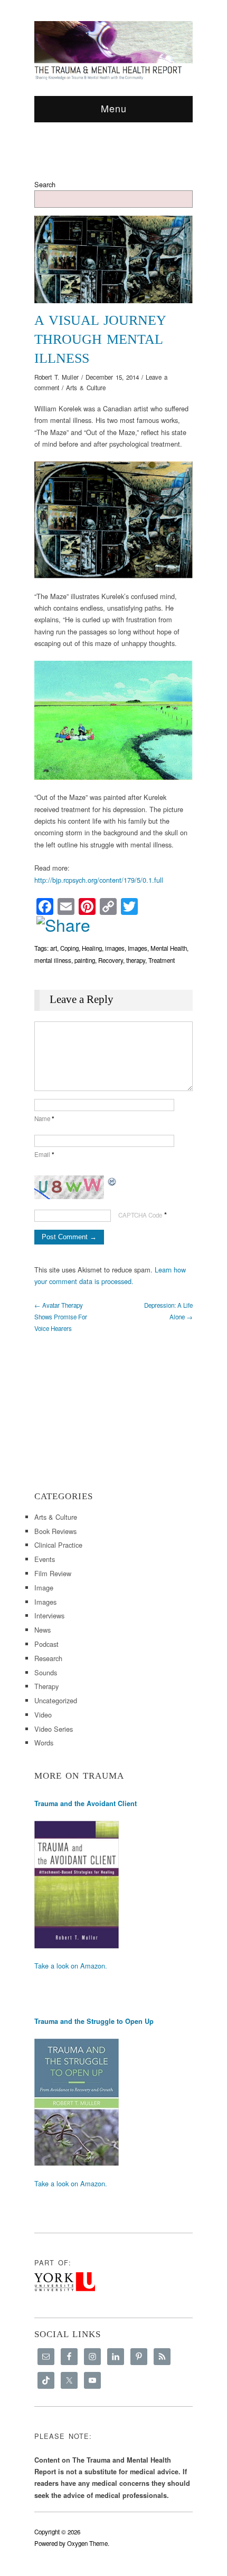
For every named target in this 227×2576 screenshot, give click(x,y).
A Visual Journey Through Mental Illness (100, 339)
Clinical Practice (58, 1545)
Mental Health (169, 948)
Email (44, 1154)
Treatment (162, 960)
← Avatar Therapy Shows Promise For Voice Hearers (61, 1317)
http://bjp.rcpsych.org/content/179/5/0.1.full (99, 880)
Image (44, 1588)
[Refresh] (112, 1181)
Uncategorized (56, 1700)
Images (138, 948)
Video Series (54, 1729)
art (54, 948)
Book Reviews (55, 1531)
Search (45, 184)
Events (45, 1559)
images (115, 948)
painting (85, 960)
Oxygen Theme (87, 2543)
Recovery (111, 960)
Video (43, 1715)
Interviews (49, 1615)
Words (44, 1743)
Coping (69, 948)
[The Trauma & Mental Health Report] (113, 50)
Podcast (46, 1644)
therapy (136, 960)
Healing (92, 948)
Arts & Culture (86, 388)
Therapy (46, 1686)
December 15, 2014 (112, 377)
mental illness (53, 960)
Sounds (46, 1672)
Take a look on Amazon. (71, 1966)
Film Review (53, 1573)
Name (44, 1118)
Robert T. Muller (56, 377)
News (42, 1630)
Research (48, 1658)
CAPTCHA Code (140, 1215)
